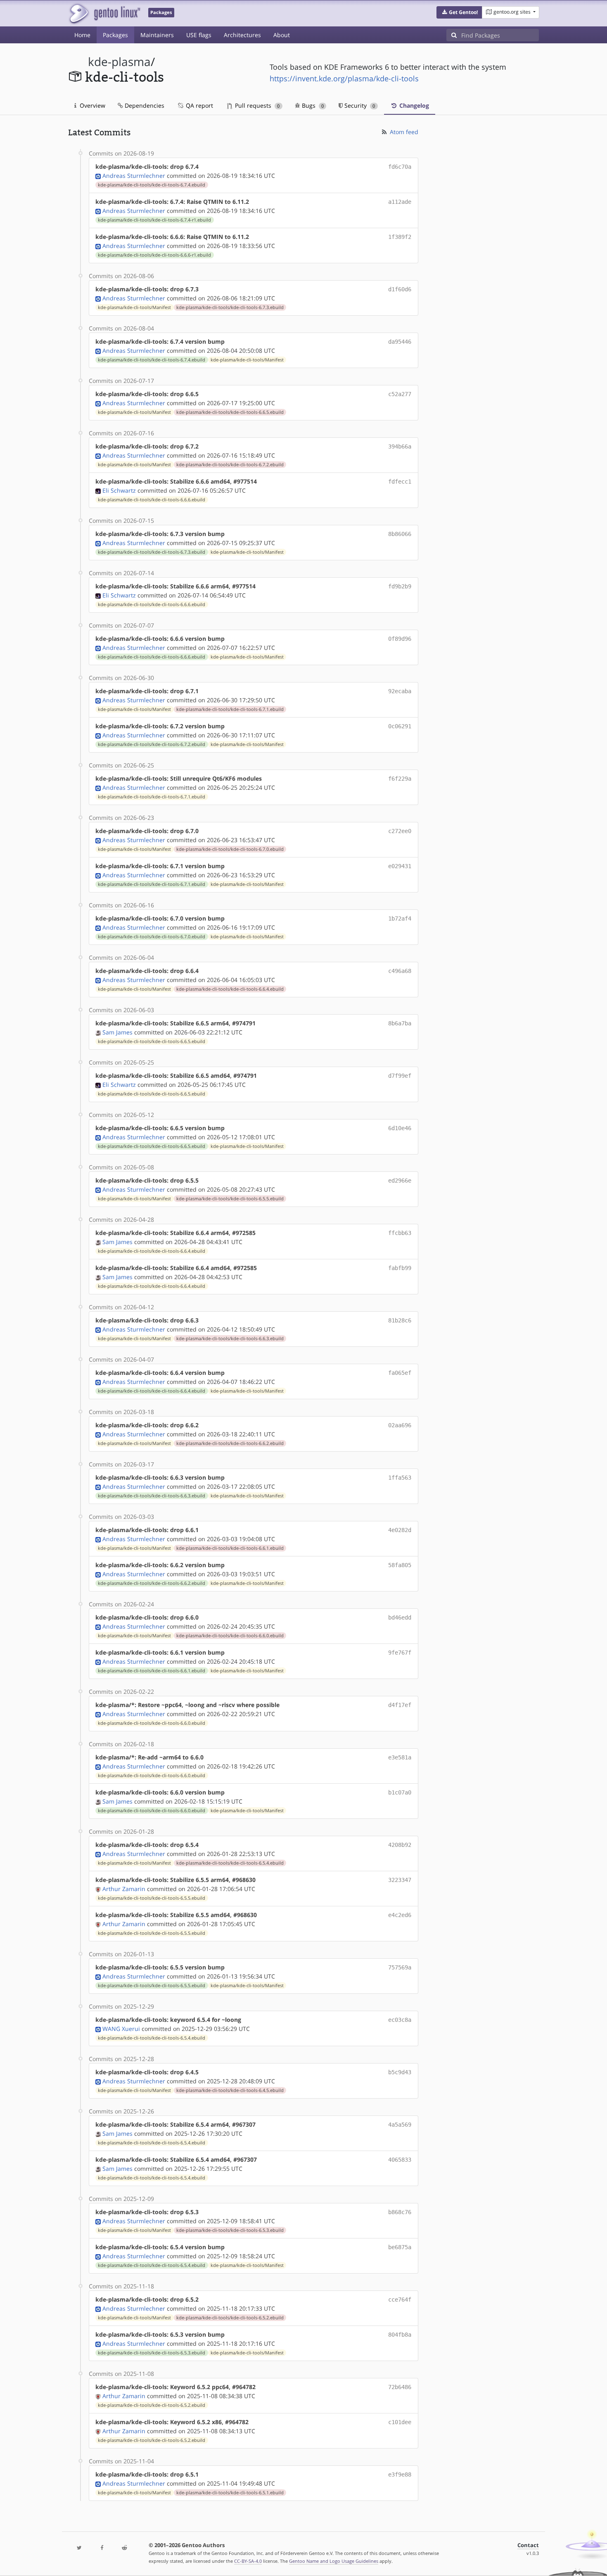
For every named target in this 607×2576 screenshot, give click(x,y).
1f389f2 (400, 237)
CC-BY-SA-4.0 (248, 2561)
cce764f (400, 2300)
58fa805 (400, 1565)
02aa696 (400, 1425)
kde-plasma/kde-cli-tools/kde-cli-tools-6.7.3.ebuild (230, 307)
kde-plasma (119, 62)
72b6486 (400, 2387)
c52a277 (400, 394)
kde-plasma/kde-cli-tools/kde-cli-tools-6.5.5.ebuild (230, 1199)
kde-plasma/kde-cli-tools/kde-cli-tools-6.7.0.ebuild (230, 849)
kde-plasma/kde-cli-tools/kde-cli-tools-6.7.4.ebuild (152, 185)
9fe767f (400, 1653)
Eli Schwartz (119, 490)
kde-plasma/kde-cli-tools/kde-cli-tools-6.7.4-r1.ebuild (154, 220)
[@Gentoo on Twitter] (79, 2548)
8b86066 (400, 534)
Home (82, 35)
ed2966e (400, 1181)
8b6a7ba (400, 1023)
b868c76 (400, 2212)
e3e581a (400, 1757)
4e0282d (400, 1530)
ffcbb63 (400, 1233)
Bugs (312, 105)
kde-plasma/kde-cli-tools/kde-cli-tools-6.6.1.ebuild (230, 1548)
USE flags (199, 35)
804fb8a (400, 2335)
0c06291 (400, 726)
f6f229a (400, 779)
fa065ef (400, 1373)
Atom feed (403, 132)
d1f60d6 (400, 289)
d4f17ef (400, 1705)
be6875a (400, 2247)
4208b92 (400, 1845)
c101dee (400, 2422)
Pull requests (256, 105)
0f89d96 (400, 639)
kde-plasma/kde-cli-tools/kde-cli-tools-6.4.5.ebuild (230, 2090)
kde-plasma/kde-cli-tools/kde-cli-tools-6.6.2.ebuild (230, 1443)
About (282, 35)
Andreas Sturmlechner (134, 176)
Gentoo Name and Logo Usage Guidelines (334, 2561)
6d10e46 (400, 1128)
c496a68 (400, 971)
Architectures (242, 35)
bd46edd (400, 1617)
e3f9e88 (400, 2474)
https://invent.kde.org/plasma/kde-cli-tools (344, 78)
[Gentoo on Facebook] (102, 2548)
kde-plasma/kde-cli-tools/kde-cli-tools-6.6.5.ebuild (230, 412)
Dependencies (144, 105)
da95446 (400, 342)
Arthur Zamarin (124, 1889)
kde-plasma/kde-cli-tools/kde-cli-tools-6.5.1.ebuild (230, 2493)
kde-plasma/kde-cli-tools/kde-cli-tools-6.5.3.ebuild (230, 2230)
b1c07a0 (400, 1792)
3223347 (400, 1880)
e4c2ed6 (400, 1915)
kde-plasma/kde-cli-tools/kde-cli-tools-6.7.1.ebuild (230, 709)
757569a (400, 1967)
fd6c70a (400, 167)
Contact (528, 2545)
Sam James (117, 1032)
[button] (459, 12)
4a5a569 (400, 2125)
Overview (92, 105)
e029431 (400, 866)
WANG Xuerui (121, 2029)
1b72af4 (400, 918)
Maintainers (157, 35)
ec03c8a (400, 2020)
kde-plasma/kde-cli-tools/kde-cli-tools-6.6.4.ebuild (230, 989)
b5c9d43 (400, 2072)
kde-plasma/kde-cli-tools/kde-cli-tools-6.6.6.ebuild (152, 500)
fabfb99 (400, 1268)
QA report (199, 105)
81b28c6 (400, 1320)
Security (359, 105)
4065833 (400, 2160)
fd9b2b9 (400, 586)
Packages (115, 35)
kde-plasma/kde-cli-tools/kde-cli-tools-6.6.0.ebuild (230, 1636)
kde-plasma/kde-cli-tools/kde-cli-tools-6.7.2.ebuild (230, 465)
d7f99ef (400, 1076)
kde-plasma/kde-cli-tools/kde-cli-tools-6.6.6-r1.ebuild (154, 255)
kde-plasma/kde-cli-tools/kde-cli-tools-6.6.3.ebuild (230, 1339)
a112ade (400, 202)
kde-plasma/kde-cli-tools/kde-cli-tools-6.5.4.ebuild (230, 1863)
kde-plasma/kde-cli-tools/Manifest (134, 307)
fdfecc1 (400, 482)
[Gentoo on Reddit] (124, 2548)
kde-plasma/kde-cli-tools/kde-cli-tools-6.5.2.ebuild (230, 2318)
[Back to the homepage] (104, 13)
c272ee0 (400, 831)
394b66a (400, 446)
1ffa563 (400, 1478)
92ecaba (400, 691)
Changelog (413, 105)
